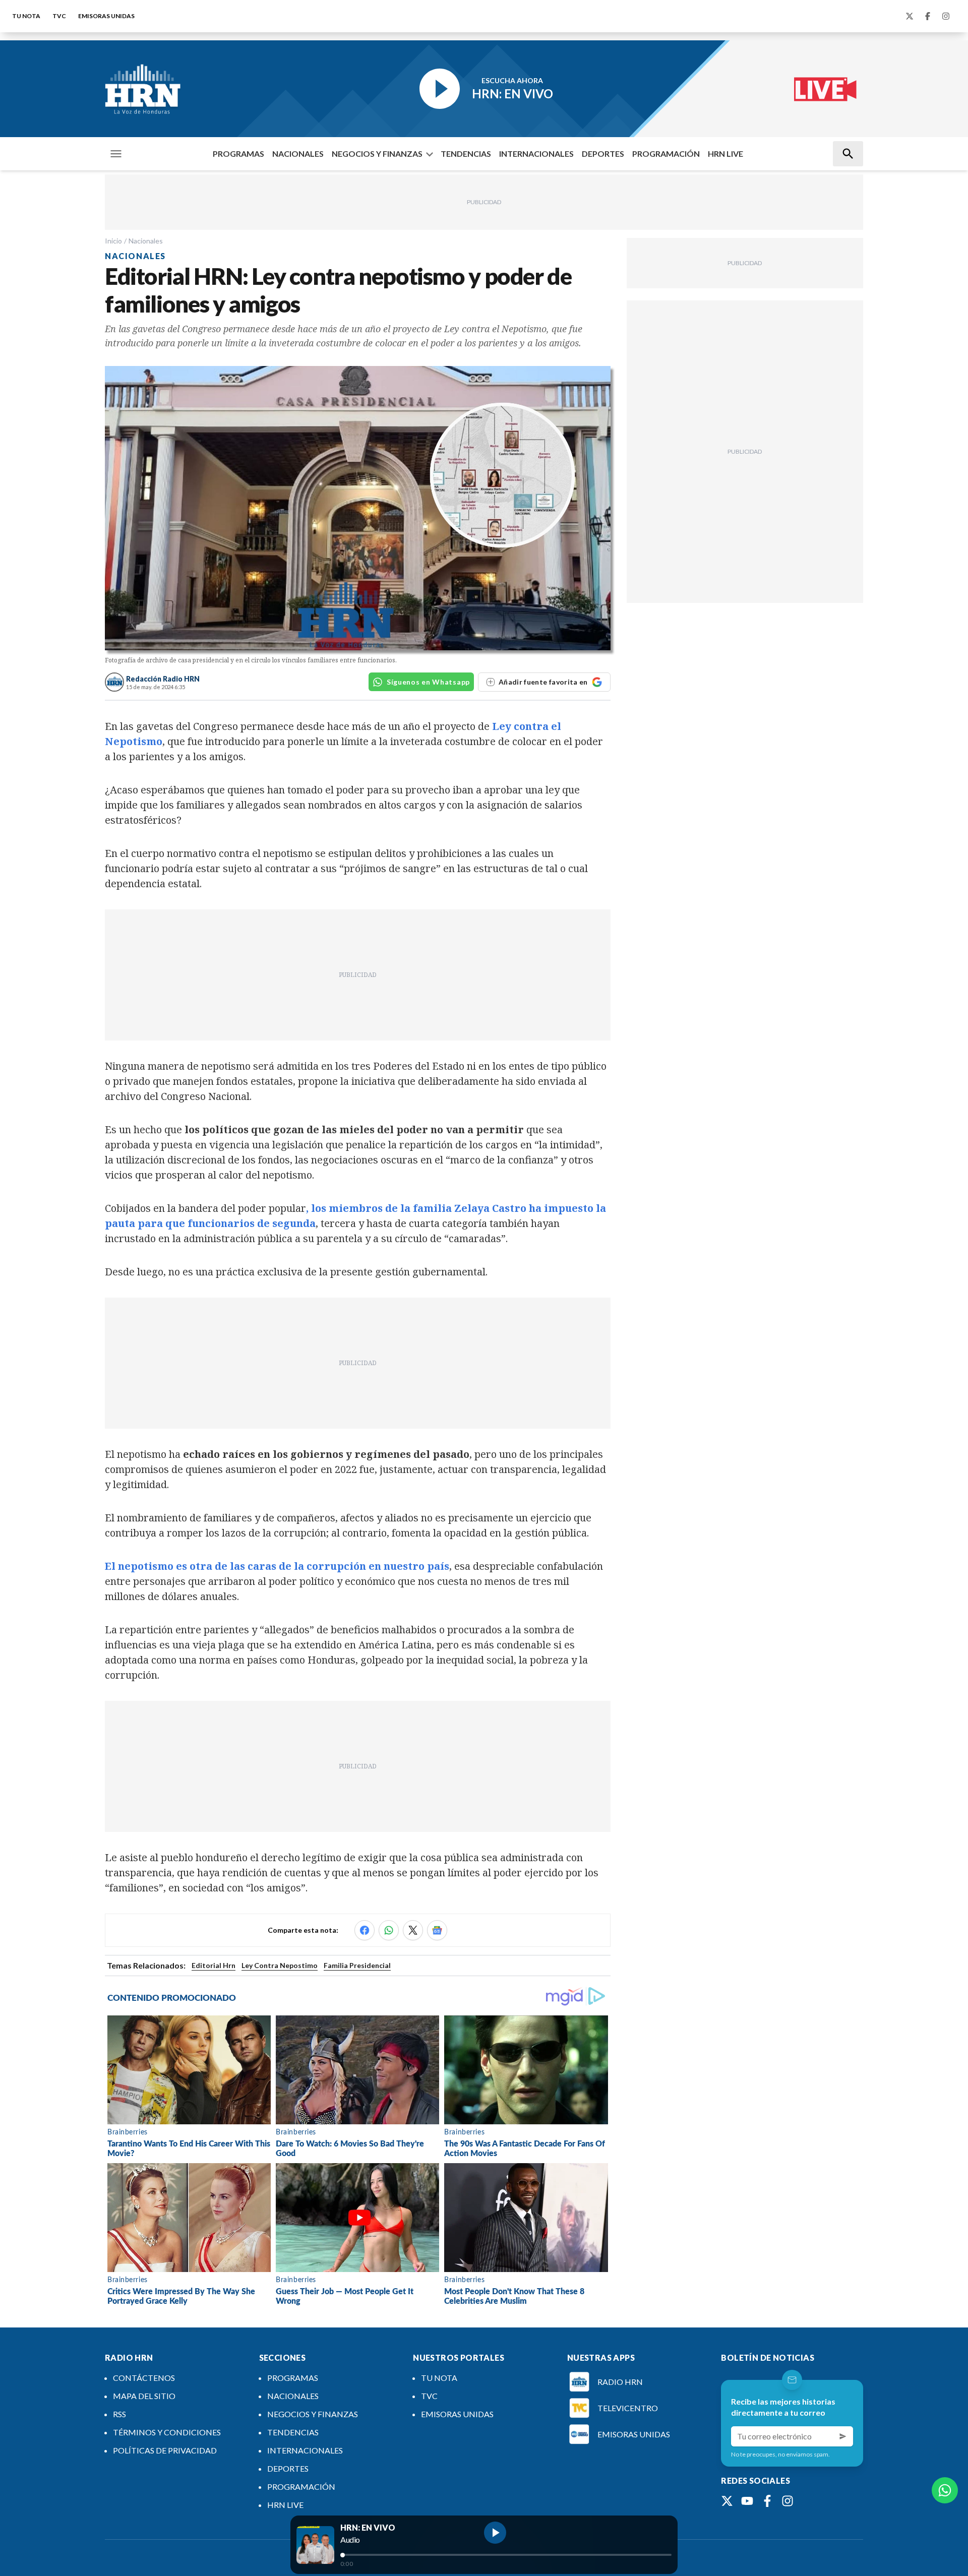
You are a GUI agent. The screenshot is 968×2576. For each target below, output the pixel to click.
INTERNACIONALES (536, 154)
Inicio (113, 241)
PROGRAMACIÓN (666, 154)
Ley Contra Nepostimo (280, 1965)
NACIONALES (298, 154)
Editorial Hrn (214, 1965)
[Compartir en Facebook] (365, 1930)
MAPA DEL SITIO (144, 2396)
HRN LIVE (725, 154)
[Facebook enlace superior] (928, 16)
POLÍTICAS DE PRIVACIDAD (165, 2450)
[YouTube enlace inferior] (747, 2501)
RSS (119, 2414)
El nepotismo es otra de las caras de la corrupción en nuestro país (277, 1566)
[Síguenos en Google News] (437, 1930)
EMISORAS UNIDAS (106, 16)
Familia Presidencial (357, 1965)
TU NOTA (26, 16)
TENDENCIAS (466, 154)
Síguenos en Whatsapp (428, 682)
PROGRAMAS (238, 154)
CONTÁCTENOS (144, 2378)
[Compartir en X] (413, 1930)
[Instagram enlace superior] (946, 16)
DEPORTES (603, 154)
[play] (495, 2533)
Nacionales (146, 241)
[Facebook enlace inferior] (767, 2501)
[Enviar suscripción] (843, 2436)
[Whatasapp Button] (945, 2490)
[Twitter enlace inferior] (727, 2501)
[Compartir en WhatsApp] (389, 1930)
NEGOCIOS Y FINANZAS (377, 154)
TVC (59, 16)
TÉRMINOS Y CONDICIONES (167, 2432)
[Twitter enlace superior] (910, 16)
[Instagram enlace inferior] (788, 2501)
